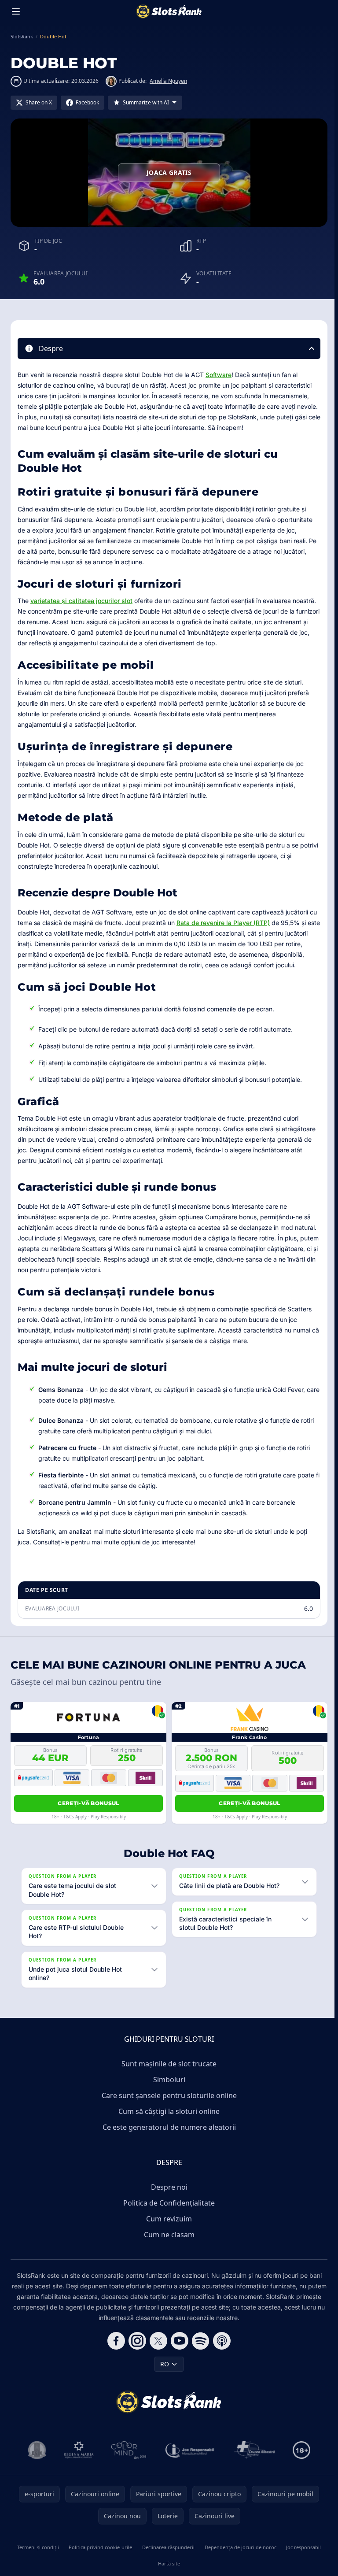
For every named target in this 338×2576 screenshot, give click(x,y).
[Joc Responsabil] (188, 2461)
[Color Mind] (127, 2461)
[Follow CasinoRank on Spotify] (199, 2351)
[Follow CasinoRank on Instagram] (136, 2351)
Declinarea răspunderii (167, 2558)
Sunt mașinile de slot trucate (167, 2074)
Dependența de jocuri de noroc (238, 2558)
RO (163, 2374)
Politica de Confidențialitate (167, 2213)
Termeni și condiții (37, 2558)
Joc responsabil (301, 2558)
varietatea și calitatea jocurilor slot (81, 601)
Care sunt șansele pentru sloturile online (167, 2106)
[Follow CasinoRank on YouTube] (178, 2351)
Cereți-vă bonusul (88, 1803)
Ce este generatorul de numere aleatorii (167, 2138)
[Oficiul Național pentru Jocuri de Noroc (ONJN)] (35, 2461)
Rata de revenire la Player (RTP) (223, 923)
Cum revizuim (167, 2229)
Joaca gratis (169, 172)
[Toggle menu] (16, 11)
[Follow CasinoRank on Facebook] (114, 2351)
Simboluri (167, 2090)
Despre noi (167, 2198)
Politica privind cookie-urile (99, 2558)
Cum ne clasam (167, 2245)
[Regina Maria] (77, 2461)
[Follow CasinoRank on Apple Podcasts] (220, 2351)
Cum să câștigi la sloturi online (167, 2122)
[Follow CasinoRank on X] (157, 2351)
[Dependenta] (253, 2461)
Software (219, 375)
